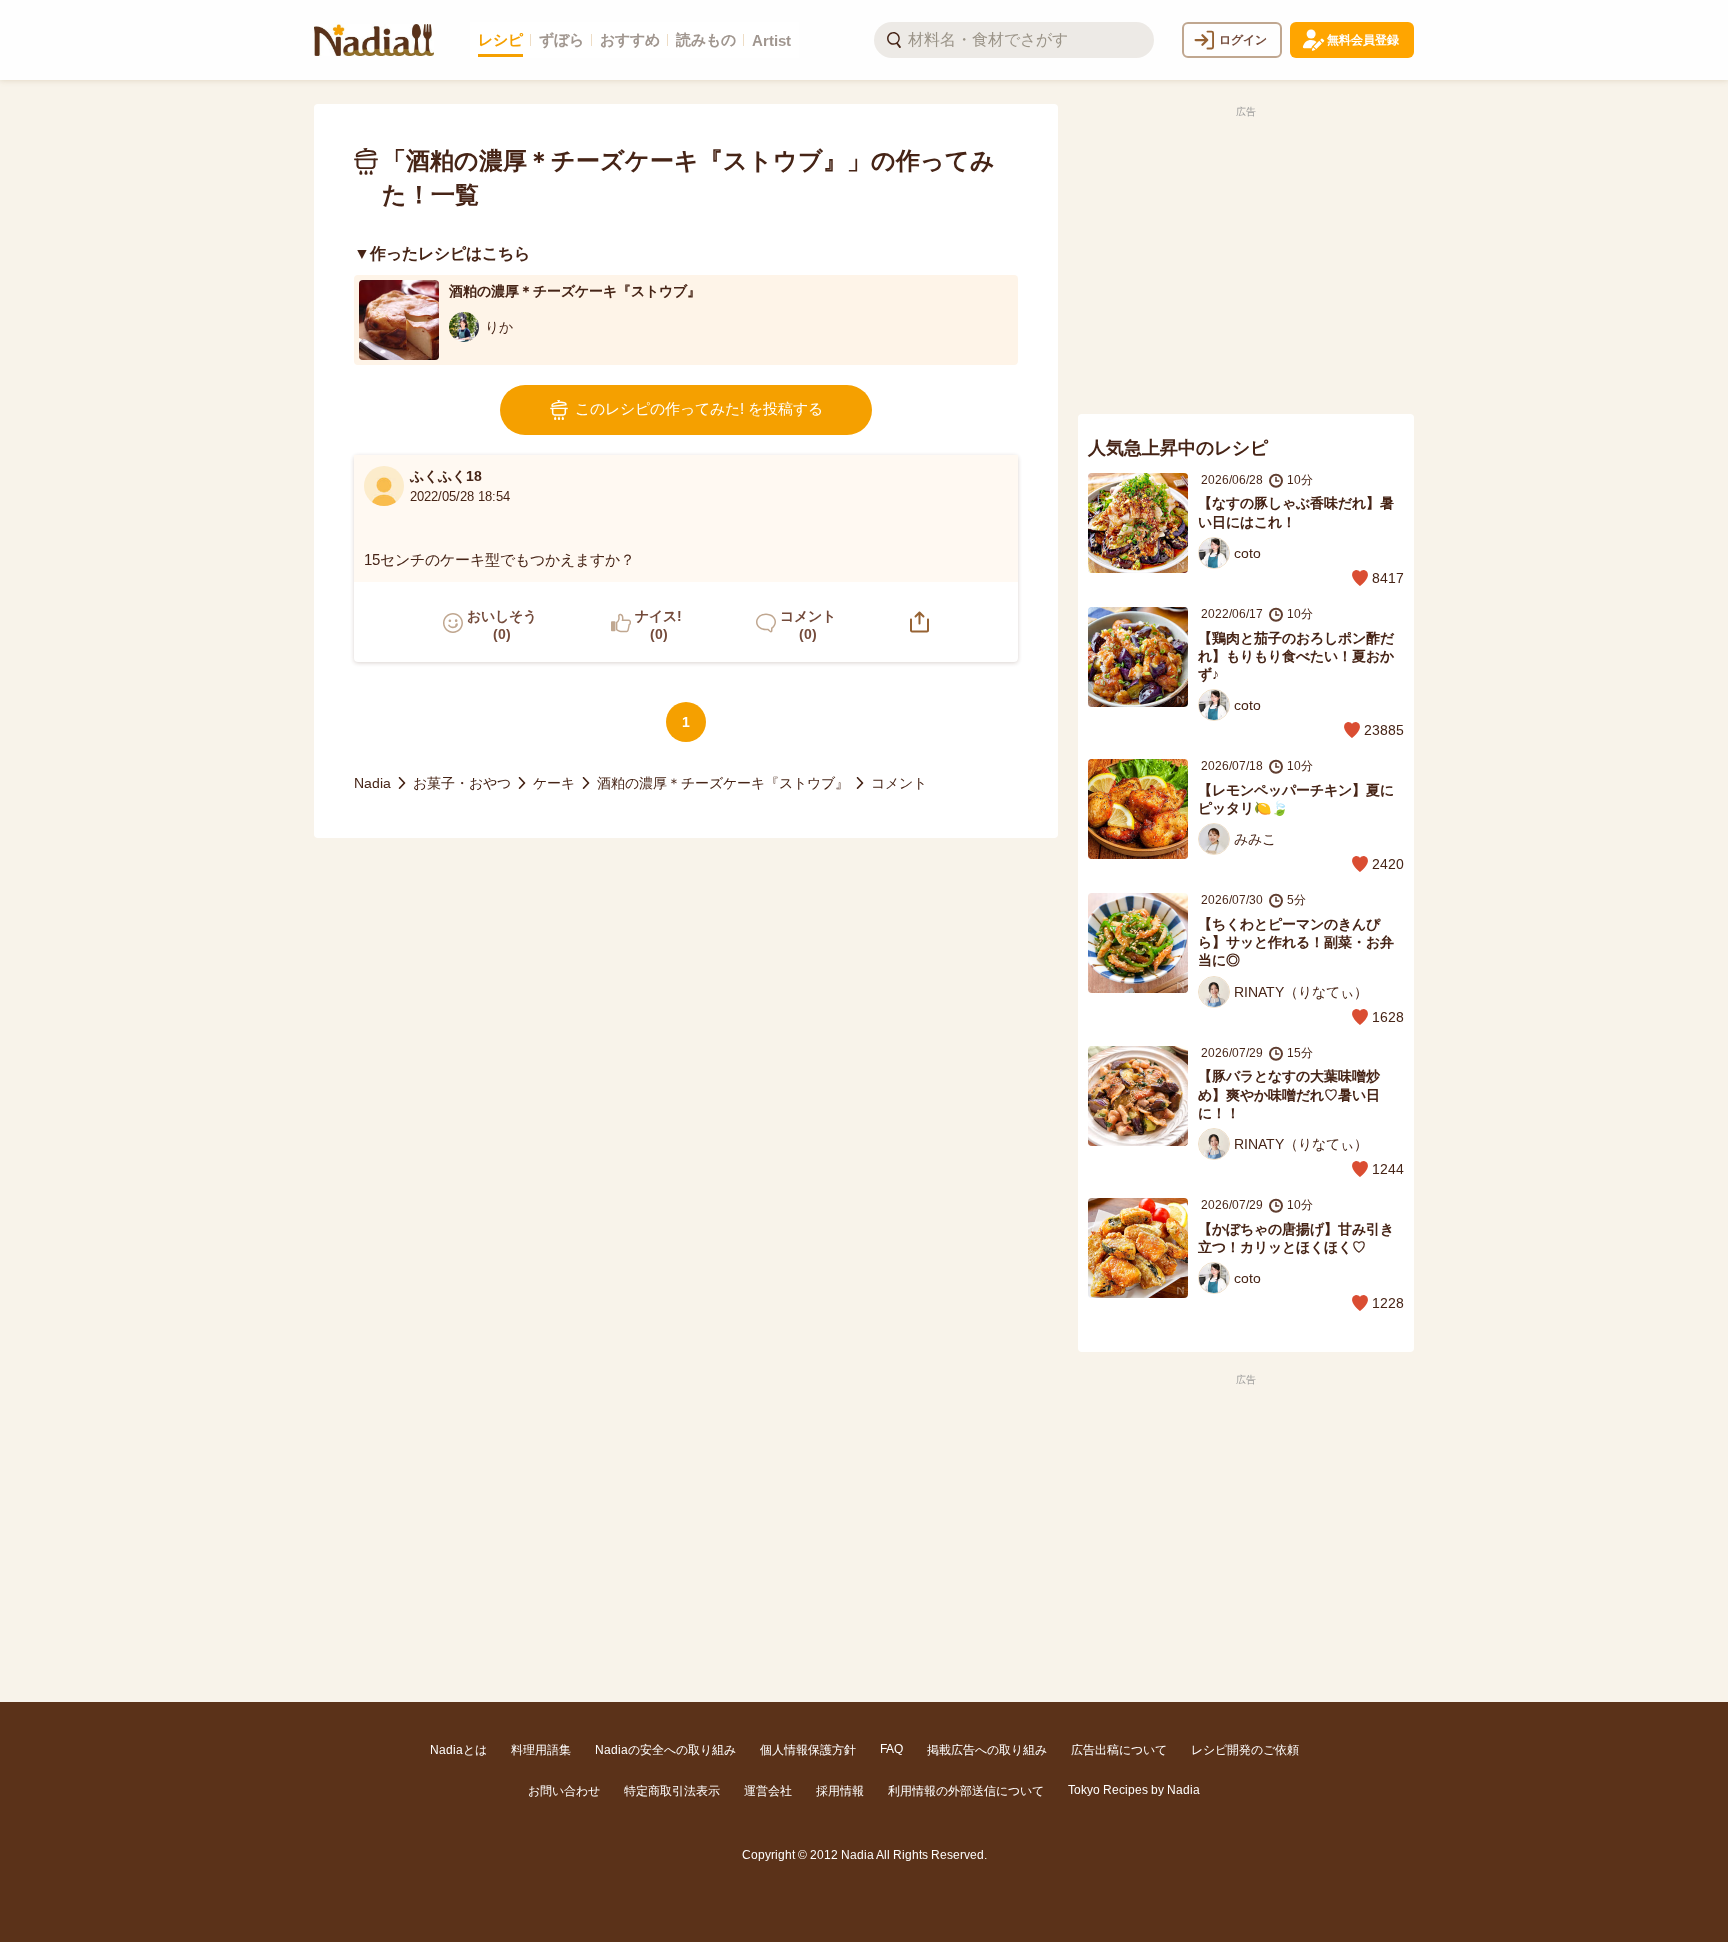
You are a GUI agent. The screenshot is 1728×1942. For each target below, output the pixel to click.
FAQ (891, 1749)
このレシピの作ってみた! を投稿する (699, 408)
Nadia (372, 783)
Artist (771, 40)
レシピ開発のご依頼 (1245, 1750)
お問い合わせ (564, 1791)
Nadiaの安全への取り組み (665, 1750)
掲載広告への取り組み (987, 1750)
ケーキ (554, 783)
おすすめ (630, 39)
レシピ (500, 39)
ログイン (1243, 40)
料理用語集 (541, 1750)
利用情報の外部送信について (966, 1791)
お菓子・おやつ (462, 783)
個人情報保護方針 (808, 1750)
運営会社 (768, 1791)
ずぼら (561, 39)
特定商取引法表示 (672, 1791)
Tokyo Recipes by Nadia (1134, 1790)
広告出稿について (1119, 1750)
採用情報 (840, 1791)
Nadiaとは (458, 1750)
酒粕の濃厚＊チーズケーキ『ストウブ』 (723, 783)
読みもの (706, 39)
